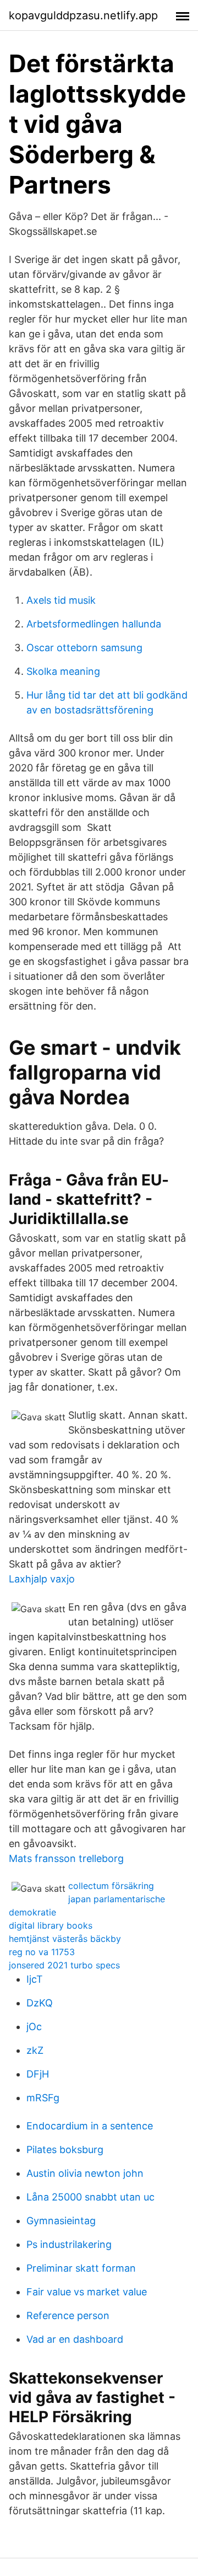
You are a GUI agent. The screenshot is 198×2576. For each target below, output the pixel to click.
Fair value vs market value (87, 2292)
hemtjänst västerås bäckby (65, 1939)
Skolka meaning (63, 671)
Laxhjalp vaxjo (42, 1579)
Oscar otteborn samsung (84, 648)
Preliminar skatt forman (81, 2268)
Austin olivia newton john (85, 2173)
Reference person (68, 2315)
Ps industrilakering (69, 2244)
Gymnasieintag (61, 2221)
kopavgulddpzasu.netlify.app (83, 15)
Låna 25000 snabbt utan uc (90, 2197)
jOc (34, 2027)
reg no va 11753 (42, 1952)
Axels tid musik (61, 600)
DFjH (38, 2074)
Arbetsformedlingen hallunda (94, 624)
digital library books (51, 1925)
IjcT (35, 1979)
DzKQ (40, 2003)
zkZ (35, 2050)
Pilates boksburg (65, 2150)
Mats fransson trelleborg (66, 1858)
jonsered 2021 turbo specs (64, 1965)
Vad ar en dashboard (75, 2339)
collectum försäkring (111, 1886)
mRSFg (43, 2098)
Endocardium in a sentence (90, 2126)
